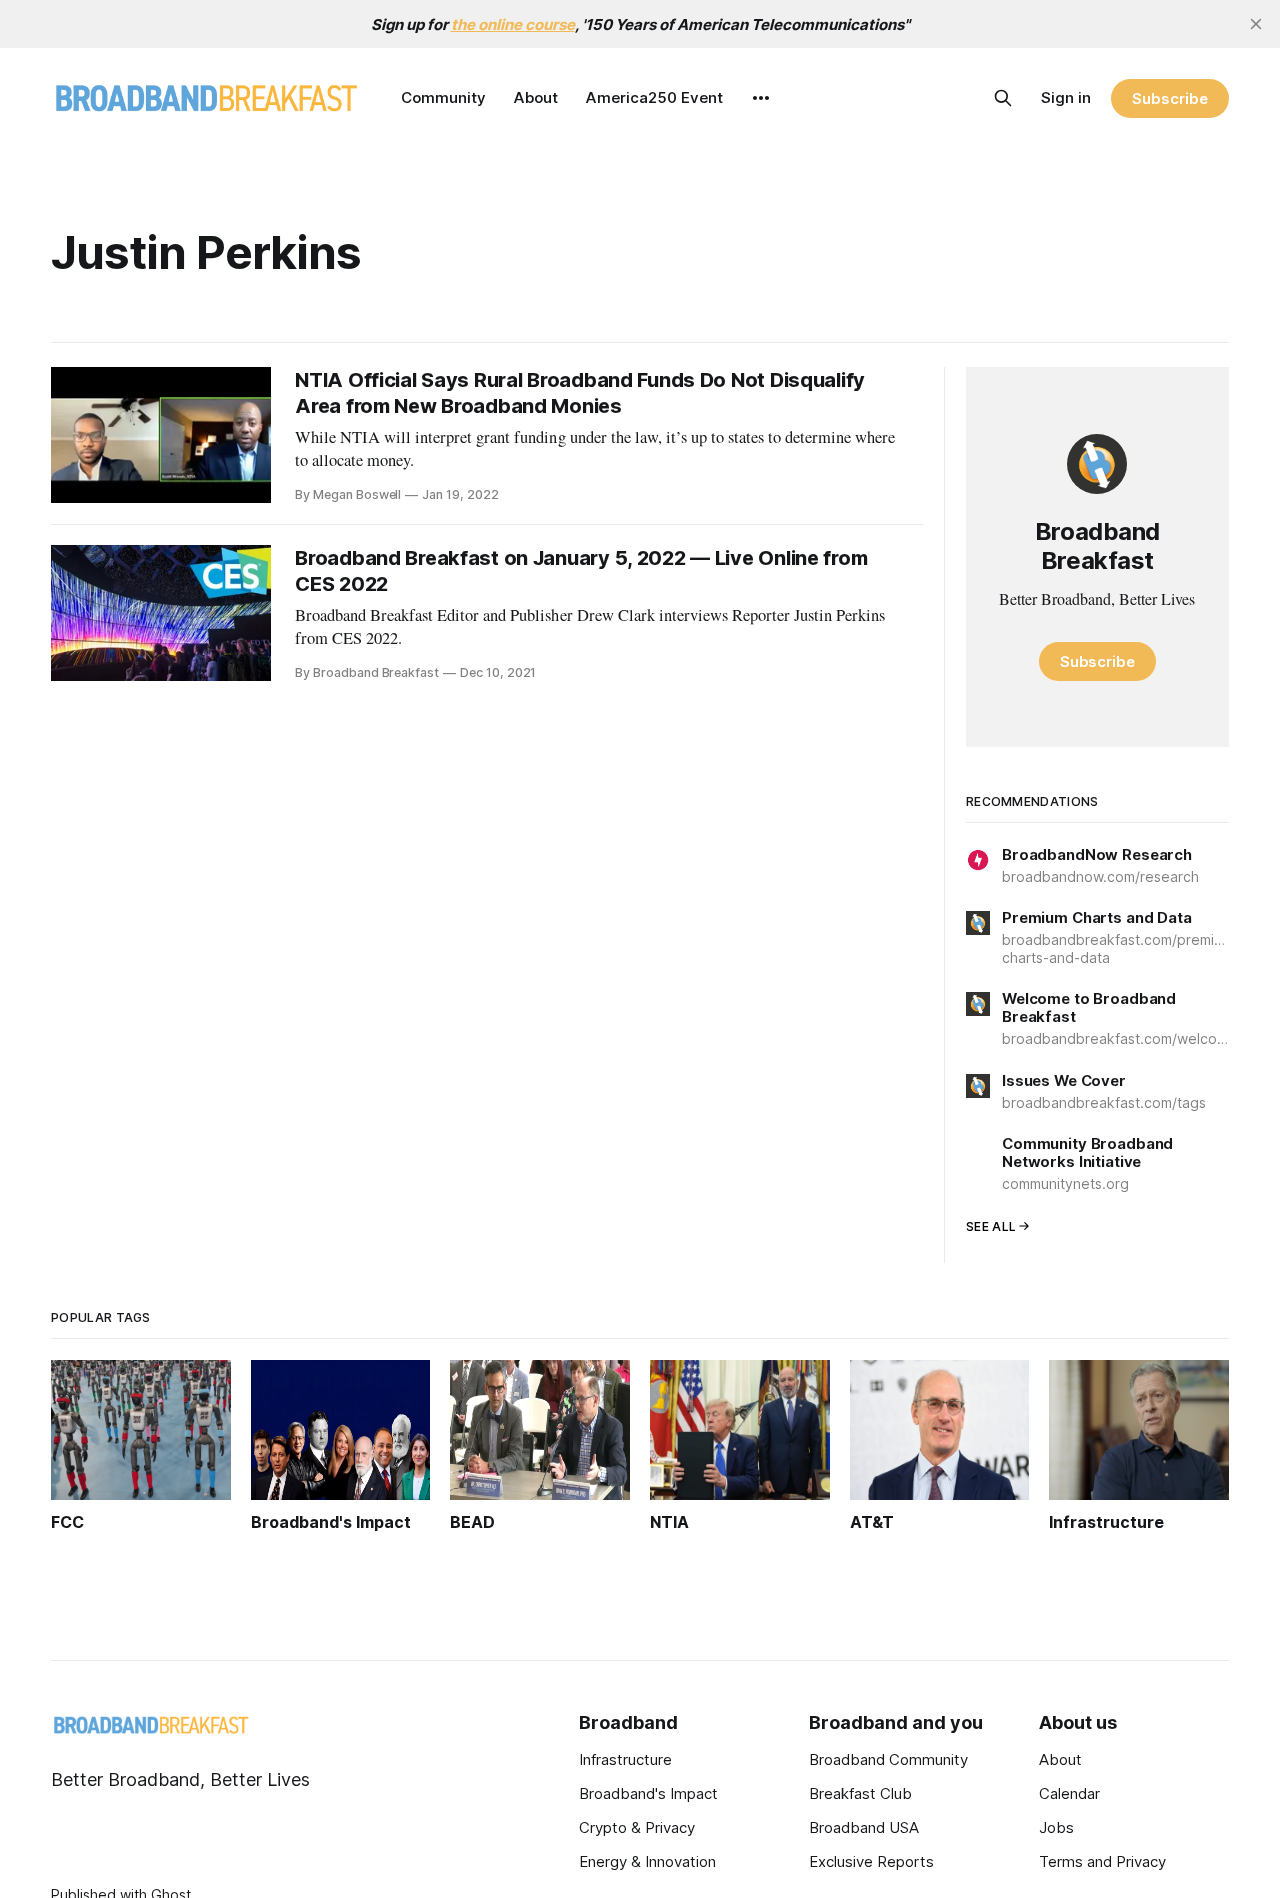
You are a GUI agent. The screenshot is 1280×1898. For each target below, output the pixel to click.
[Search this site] (1003, 98)
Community (443, 97)
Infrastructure (625, 1759)
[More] (761, 98)
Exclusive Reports (871, 1861)
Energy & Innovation (647, 1861)
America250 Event (654, 97)
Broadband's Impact (648, 1793)
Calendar (1069, 1793)
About (536, 97)
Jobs (1056, 1827)
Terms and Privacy (1102, 1861)
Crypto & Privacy (637, 1827)
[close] (1256, 24)
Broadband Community (888, 1759)
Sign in (1066, 97)
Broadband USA (864, 1827)
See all (991, 1226)
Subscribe (1169, 98)
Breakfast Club (860, 1793)
